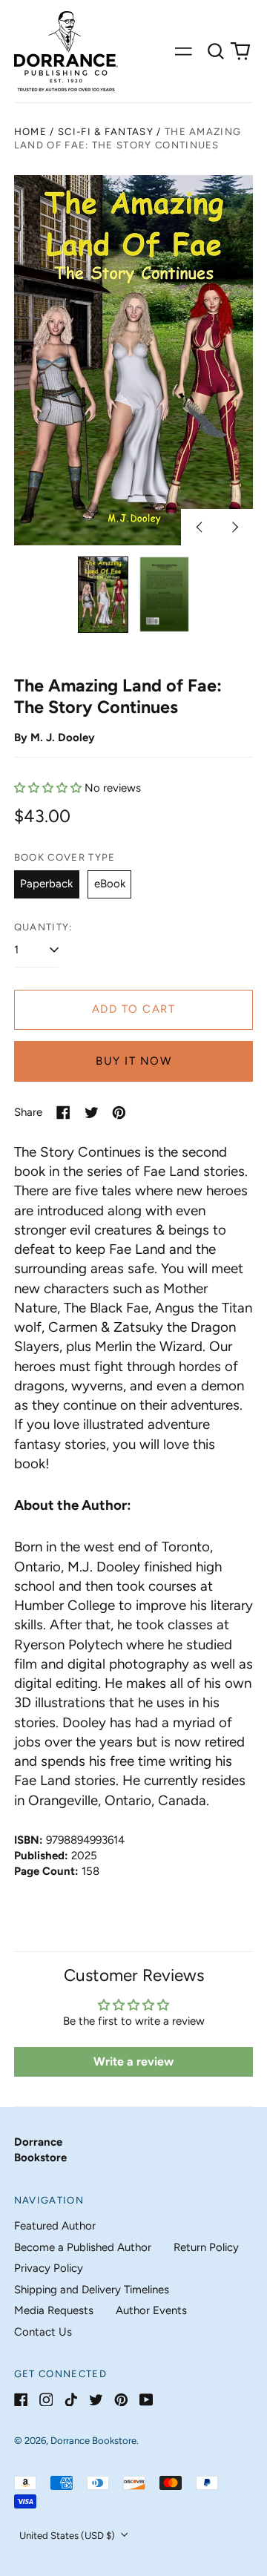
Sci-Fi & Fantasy (106, 132)
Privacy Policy (49, 2268)
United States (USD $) (68, 2536)
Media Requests (54, 2310)
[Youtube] (146, 2400)
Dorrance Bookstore (93, 2441)
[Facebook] (21, 2400)
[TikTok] (71, 2400)
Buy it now (133, 1061)
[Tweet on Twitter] (92, 1113)
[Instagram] (46, 2400)
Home (30, 132)
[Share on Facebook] (63, 1113)
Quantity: (43, 927)
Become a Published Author (83, 2247)
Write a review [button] (133, 2061)
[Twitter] (96, 2400)
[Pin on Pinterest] (119, 1113)
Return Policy (206, 2247)
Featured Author (55, 2226)
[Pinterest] (121, 2400)
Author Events (151, 2310)
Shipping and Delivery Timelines (92, 2290)
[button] (216, 51)
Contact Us (43, 2332)
